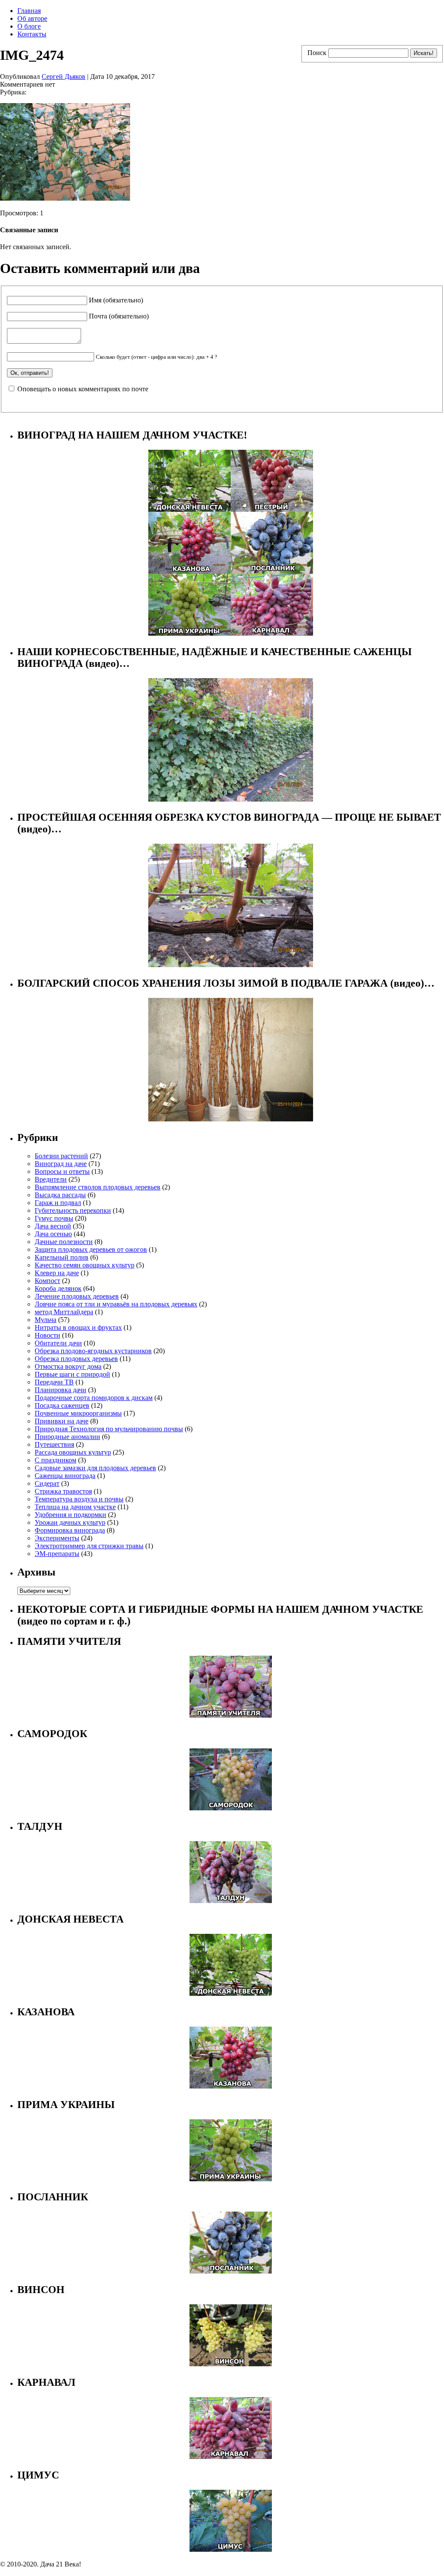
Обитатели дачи (58, 1343)
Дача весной (53, 1226)
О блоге (29, 26)
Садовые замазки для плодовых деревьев (95, 1468)
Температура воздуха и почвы (79, 1499)
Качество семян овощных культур (85, 1265)
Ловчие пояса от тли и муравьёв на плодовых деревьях (116, 1304)
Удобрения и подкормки (70, 1515)
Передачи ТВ (54, 1382)
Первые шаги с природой (72, 1374)
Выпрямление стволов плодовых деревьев (98, 1187)
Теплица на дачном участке (75, 1507)
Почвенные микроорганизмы (78, 1413)
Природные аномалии (67, 1437)
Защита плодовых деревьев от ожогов (91, 1249)
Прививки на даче (62, 1421)
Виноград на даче (61, 1164)
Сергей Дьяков (64, 76)
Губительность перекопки (73, 1210)
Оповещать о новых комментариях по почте (83, 389)
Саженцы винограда (65, 1476)
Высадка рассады (60, 1195)
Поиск (317, 53)
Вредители (51, 1179)
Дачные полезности (64, 1242)
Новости (47, 1335)
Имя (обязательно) (116, 300)
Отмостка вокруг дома (68, 1366)
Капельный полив (62, 1257)
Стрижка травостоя (63, 1491)
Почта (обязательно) (119, 316)
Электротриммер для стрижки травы (89, 1546)
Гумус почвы (54, 1218)
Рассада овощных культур (73, 1452)
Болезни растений (61, 1156)
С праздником (55, 1460)
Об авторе (32, 18)
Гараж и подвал (58, 1203)
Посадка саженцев (62, 1405)
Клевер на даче (57, 1273)
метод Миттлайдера (64, 1312)
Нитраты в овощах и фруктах (78, 1327)
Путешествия (54, 1444)
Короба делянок (58, 1288)
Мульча (46, 1320)
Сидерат (47, 1483)
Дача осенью (53, 1234)
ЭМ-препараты (57, 1554)
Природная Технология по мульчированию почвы (109, 1429)
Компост (47, 1281)
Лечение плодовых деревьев (77, 1296)
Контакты (32, 34)
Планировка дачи (60, 1390)
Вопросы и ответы (62, 1171)
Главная (29, 11)
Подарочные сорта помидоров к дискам (94, 1398)
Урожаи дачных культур (70, 1522)
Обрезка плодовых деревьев (76, 1359)
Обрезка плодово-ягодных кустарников (93, 1351)
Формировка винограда (70, 1530)
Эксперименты (57, 1538)
